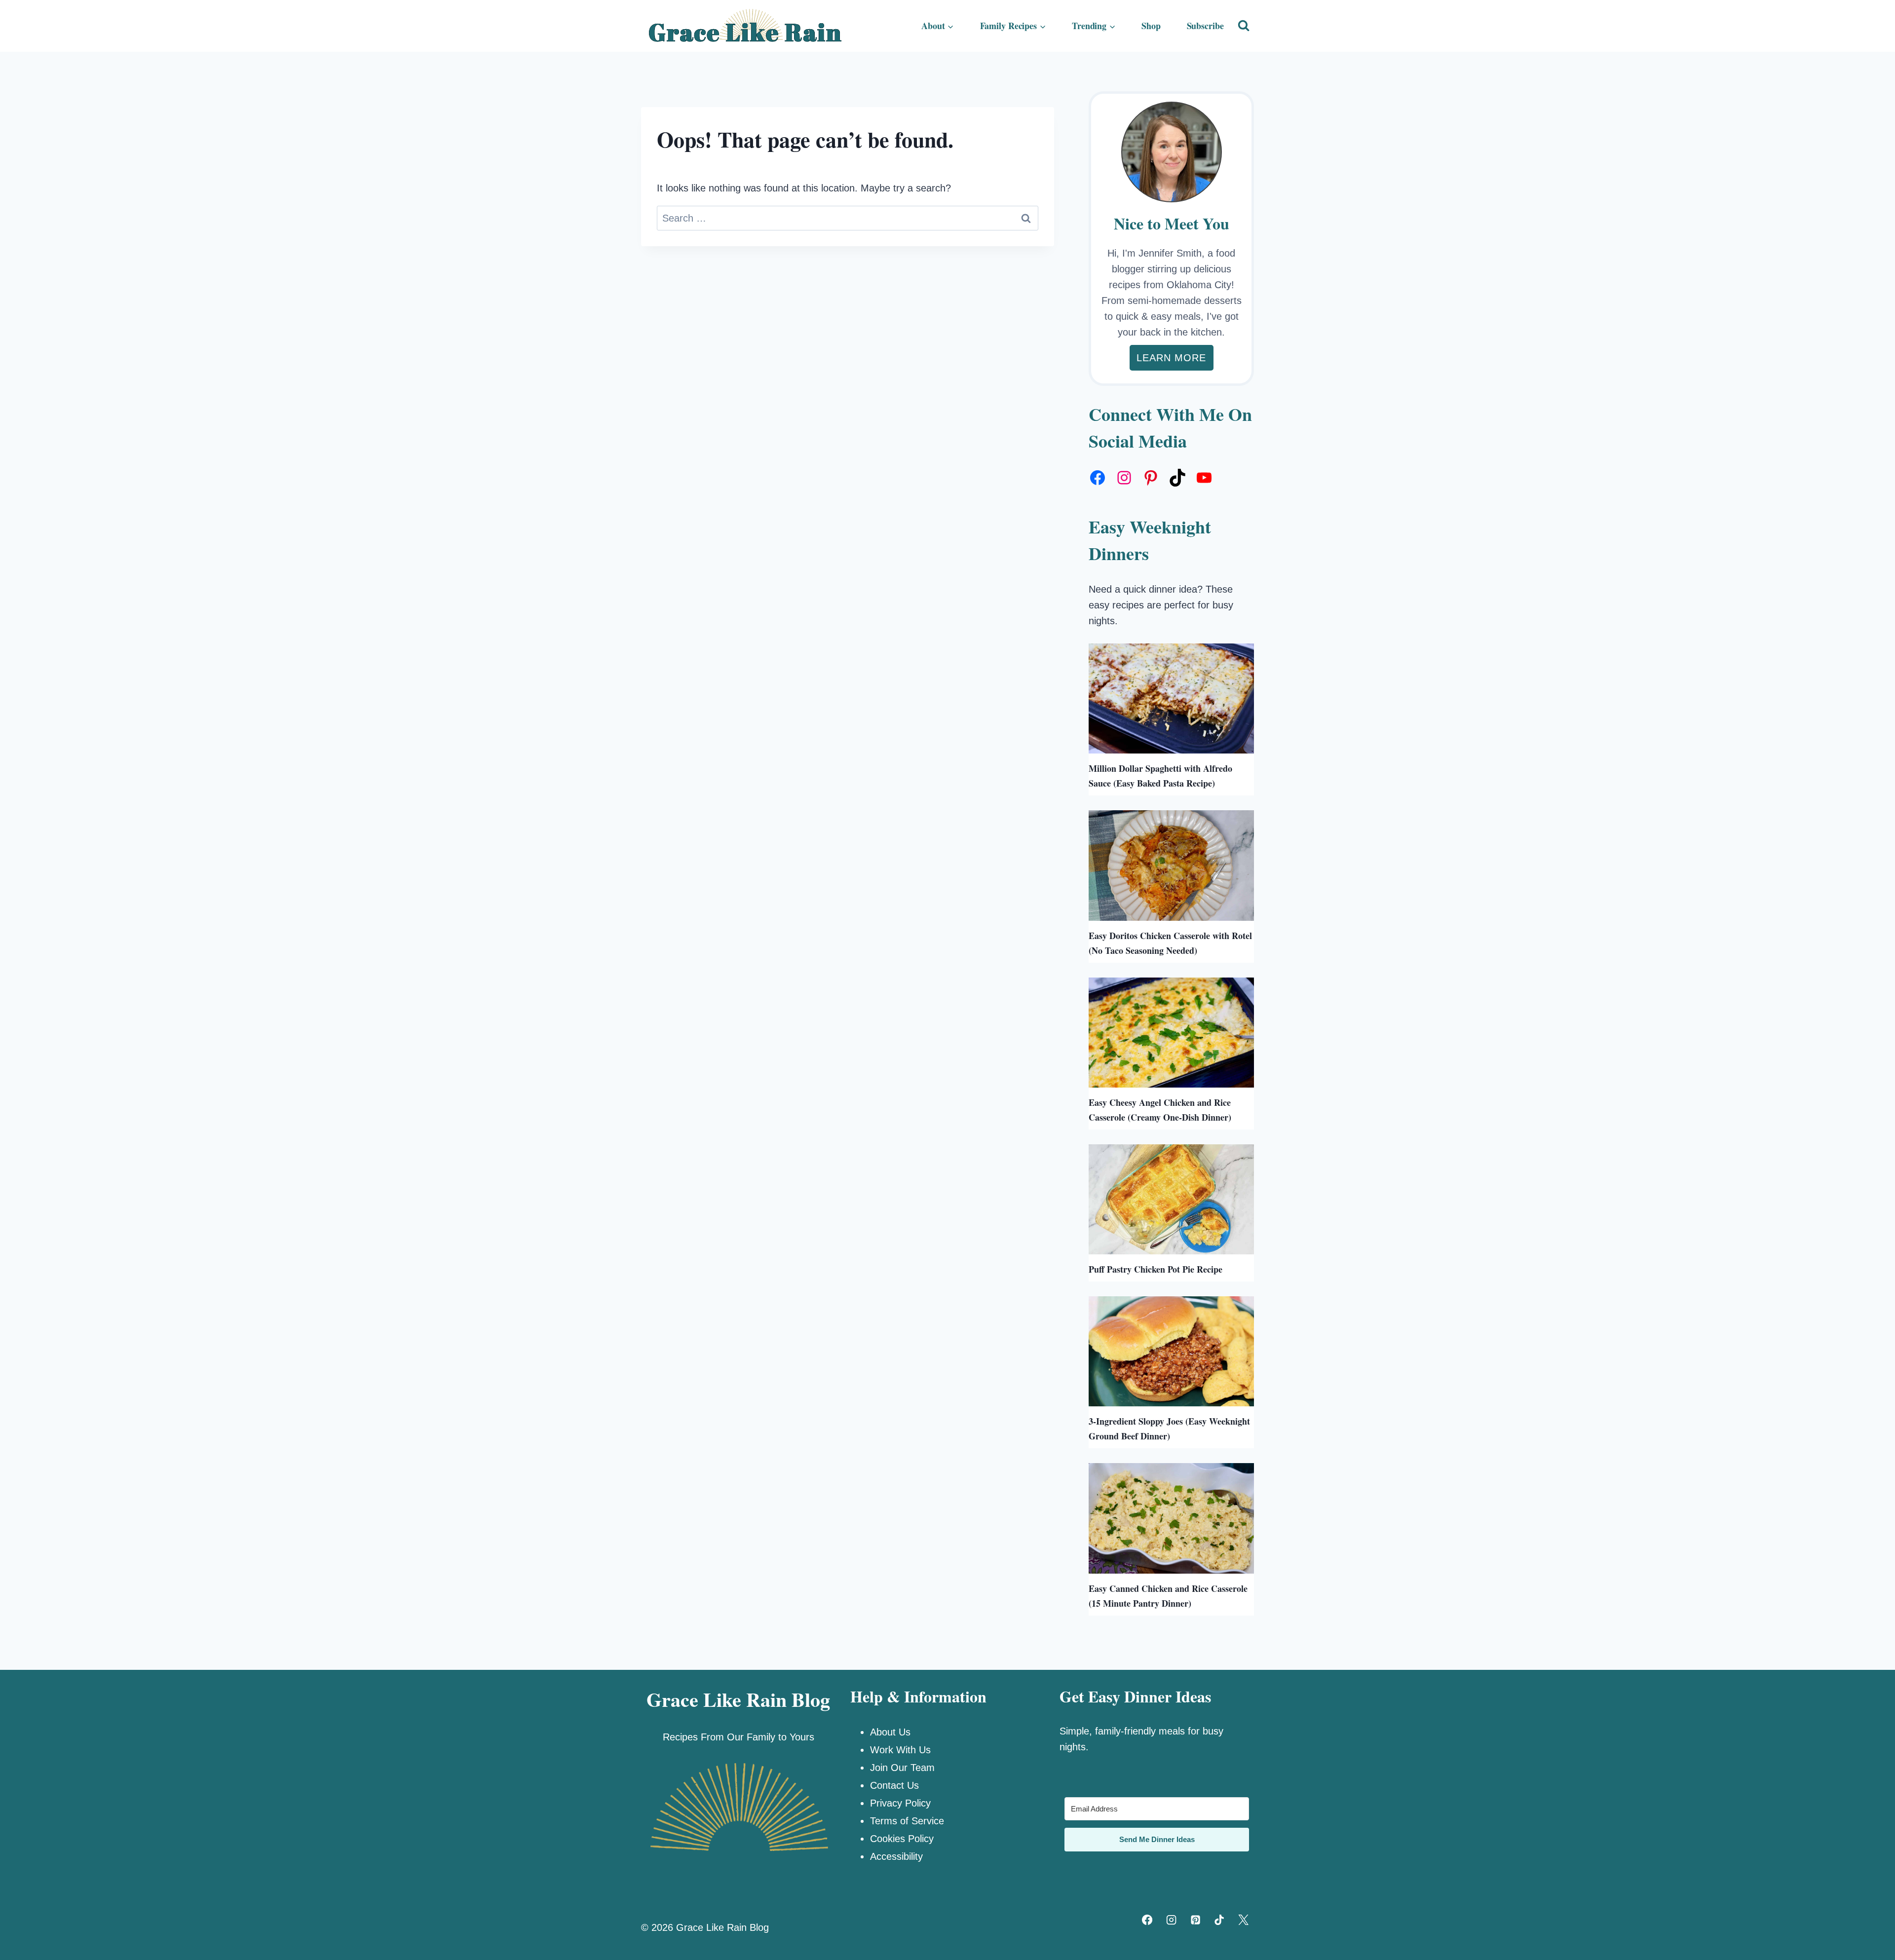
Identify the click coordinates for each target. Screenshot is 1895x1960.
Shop (1151, 26)
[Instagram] (1171, 1920)
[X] (1244, 1920)
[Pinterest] (1195, 1920)
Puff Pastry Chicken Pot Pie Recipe (1156, 1269)
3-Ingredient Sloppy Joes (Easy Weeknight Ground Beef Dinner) (1169, 1429)
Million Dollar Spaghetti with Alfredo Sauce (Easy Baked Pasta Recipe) (1160, 776)
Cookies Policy (902, 1839)
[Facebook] (1147, 1920)
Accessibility (896, 1856)
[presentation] (1171, 698)
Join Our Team (902, 1768)
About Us (890, 1732)
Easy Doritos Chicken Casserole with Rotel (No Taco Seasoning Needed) (1170, 943)
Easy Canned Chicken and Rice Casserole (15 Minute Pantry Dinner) (1168, 1596)
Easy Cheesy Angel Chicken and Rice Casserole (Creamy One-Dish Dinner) (1160, 1110)
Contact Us (894, 1785)
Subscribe (1205, 26)
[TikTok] (1219, 1920)
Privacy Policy (900, 1803)
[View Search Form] (1244, 26)
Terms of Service (907, 1821)
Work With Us (900, 1750)
